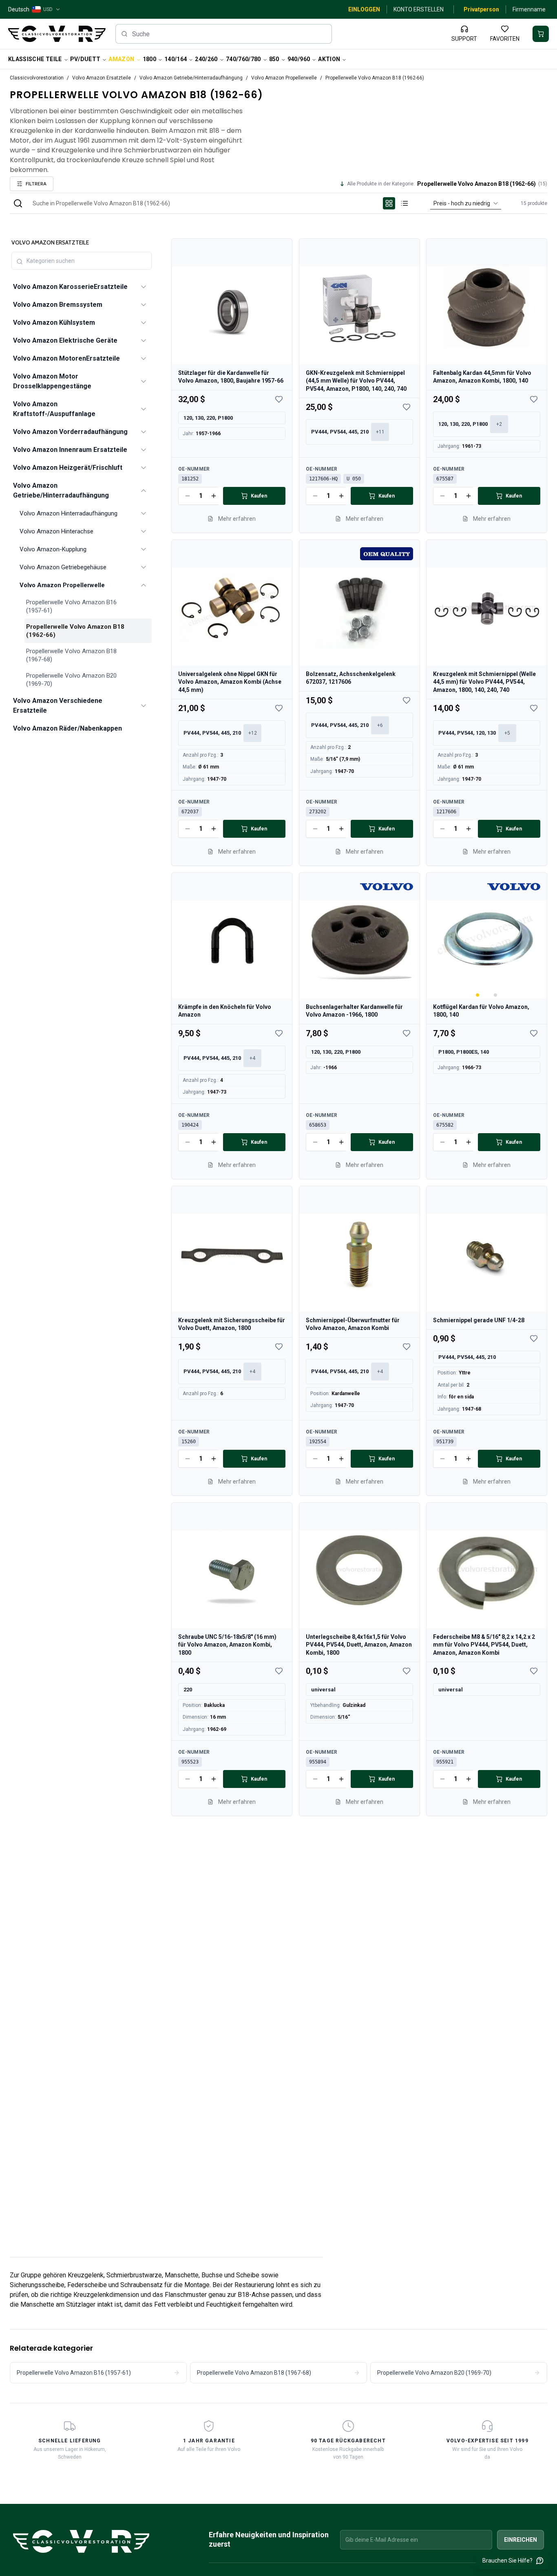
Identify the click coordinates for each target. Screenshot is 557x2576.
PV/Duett (85, 59)
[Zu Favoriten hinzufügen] (279, 399)
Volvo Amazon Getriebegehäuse (63, 567)
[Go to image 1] (478, 995)
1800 (149, 59)
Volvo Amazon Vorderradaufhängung (70, 432)
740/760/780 (243, 59)
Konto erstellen (419, 9)
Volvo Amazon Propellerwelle (284, 78)
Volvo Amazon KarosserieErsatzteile (70, 287)
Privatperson (481, 9)
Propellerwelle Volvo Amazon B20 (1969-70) (71, 680)
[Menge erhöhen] (214, 496)
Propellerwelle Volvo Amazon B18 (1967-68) (71, 655)
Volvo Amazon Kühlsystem (54, 323)
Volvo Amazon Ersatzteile (102, 78)
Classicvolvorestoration (37, 78)
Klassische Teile (35, 59)
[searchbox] (224, 34)
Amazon (121, 59)
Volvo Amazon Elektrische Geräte (65, 340)
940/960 (299, 59)
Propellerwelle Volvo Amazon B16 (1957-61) (71, 606)
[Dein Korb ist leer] (541, 34)
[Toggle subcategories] (144, 287)
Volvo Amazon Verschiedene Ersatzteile (58, 706)
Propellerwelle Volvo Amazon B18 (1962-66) (75, 631)
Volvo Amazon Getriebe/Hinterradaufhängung (191, 78)
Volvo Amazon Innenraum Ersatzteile (70, 450)
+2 (499, 424)
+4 (252, 1058)
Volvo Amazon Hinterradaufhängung (69, 513)
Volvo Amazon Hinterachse (56, 531)
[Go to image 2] (496, 995)
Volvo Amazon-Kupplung (53, 549)
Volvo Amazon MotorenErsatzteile (66, 358)
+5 (507, 733)
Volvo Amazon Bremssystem (58, 305)
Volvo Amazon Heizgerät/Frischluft (68, 468)
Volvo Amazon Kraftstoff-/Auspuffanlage (54, 409)
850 (274, 59)
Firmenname (529, 9)
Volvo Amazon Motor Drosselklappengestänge (52, 381)
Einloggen (364, 9)
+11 (380, 432)
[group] (397, 203)
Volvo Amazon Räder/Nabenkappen (67, 728)
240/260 (206, 59)
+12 (253, 733)
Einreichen (521, 2540)
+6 (380, 725)
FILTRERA (36, 184)
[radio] (389, 203)
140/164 (176, 59)
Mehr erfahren (237, 519)
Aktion (329, 59)
